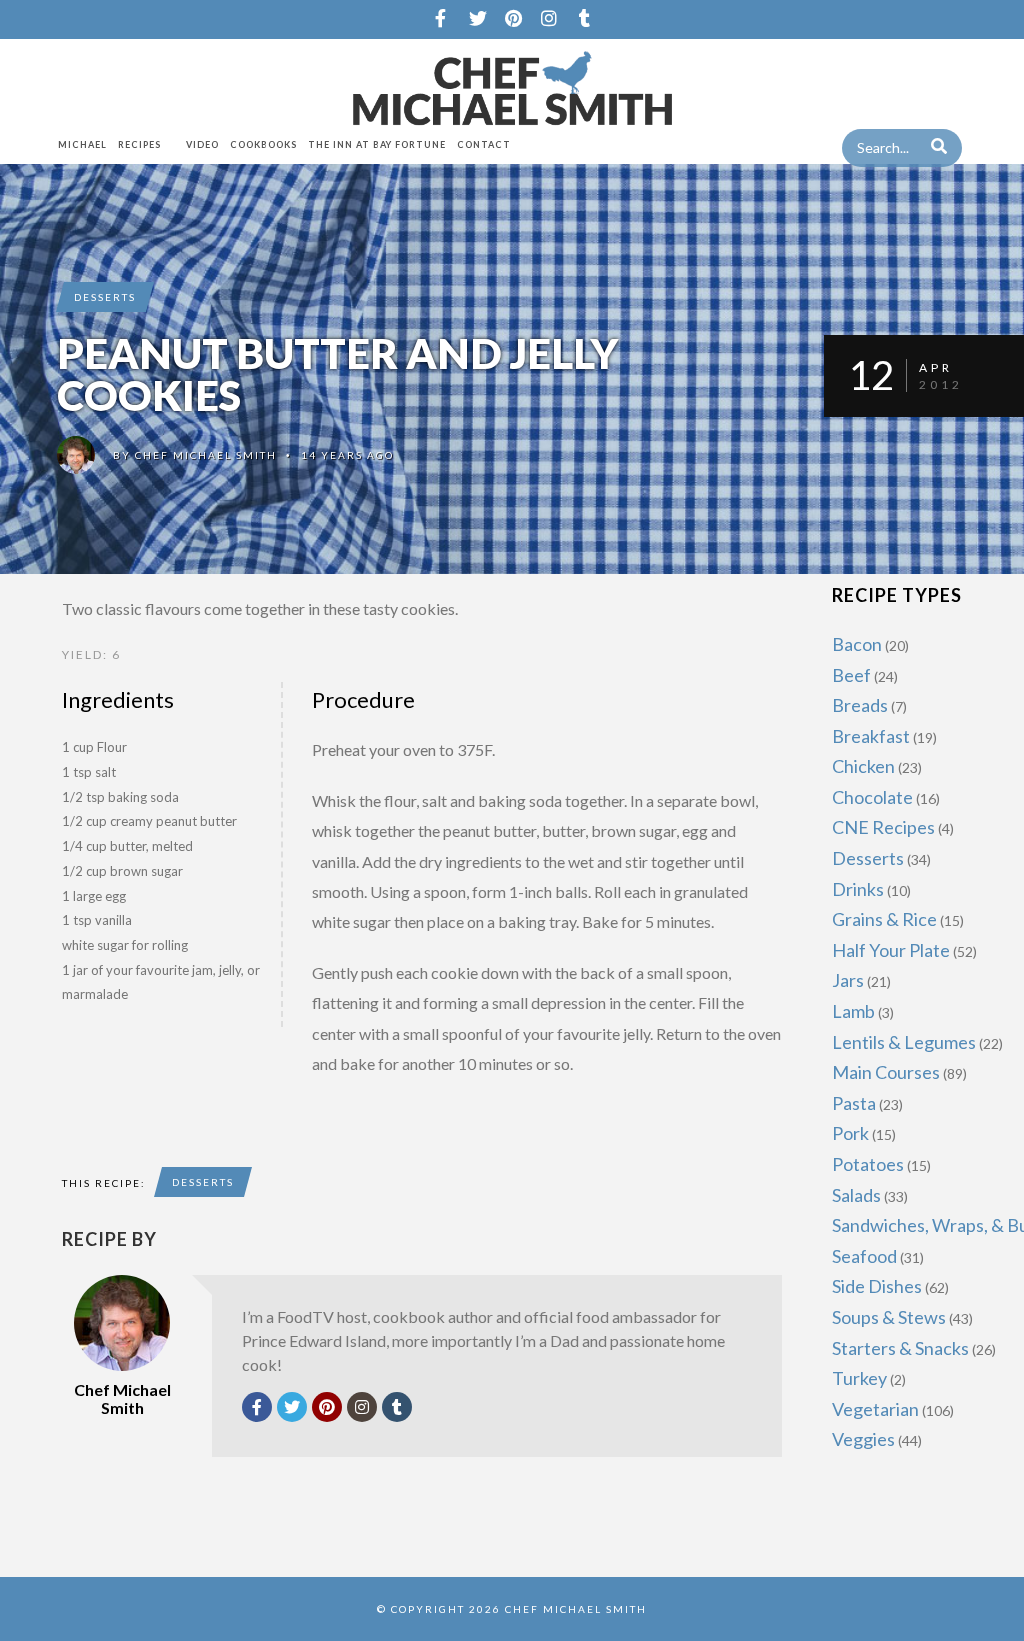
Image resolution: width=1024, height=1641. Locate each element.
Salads (856, 1195)
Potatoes (868, 1164)
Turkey (859, 1378)
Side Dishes (877, 1286)
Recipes (139, 144)
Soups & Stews (889, 1317)
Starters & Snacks (900, 1348)
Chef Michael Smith (206, 455)
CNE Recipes (883, 827)
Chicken (863, 766)
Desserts (105, 297)
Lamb (853, 1011)
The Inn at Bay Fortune (377, 144)
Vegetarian (875, 1409)
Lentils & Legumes (904, 1042)
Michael (82, 144)
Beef (851, 675)
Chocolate (872, 797)
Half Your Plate (891, 950)
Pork (850, 1133)
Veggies (863, 1439)
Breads (860, 705)
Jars (848, 980)
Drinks (858, 889)
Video (202, 144)
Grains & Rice (884, 919)
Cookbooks (263, 144)
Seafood (864, 1256)
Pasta (854, 1103)
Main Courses (886, 1072)
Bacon (857, 644)
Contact (484, 144)
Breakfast (871, 736)
